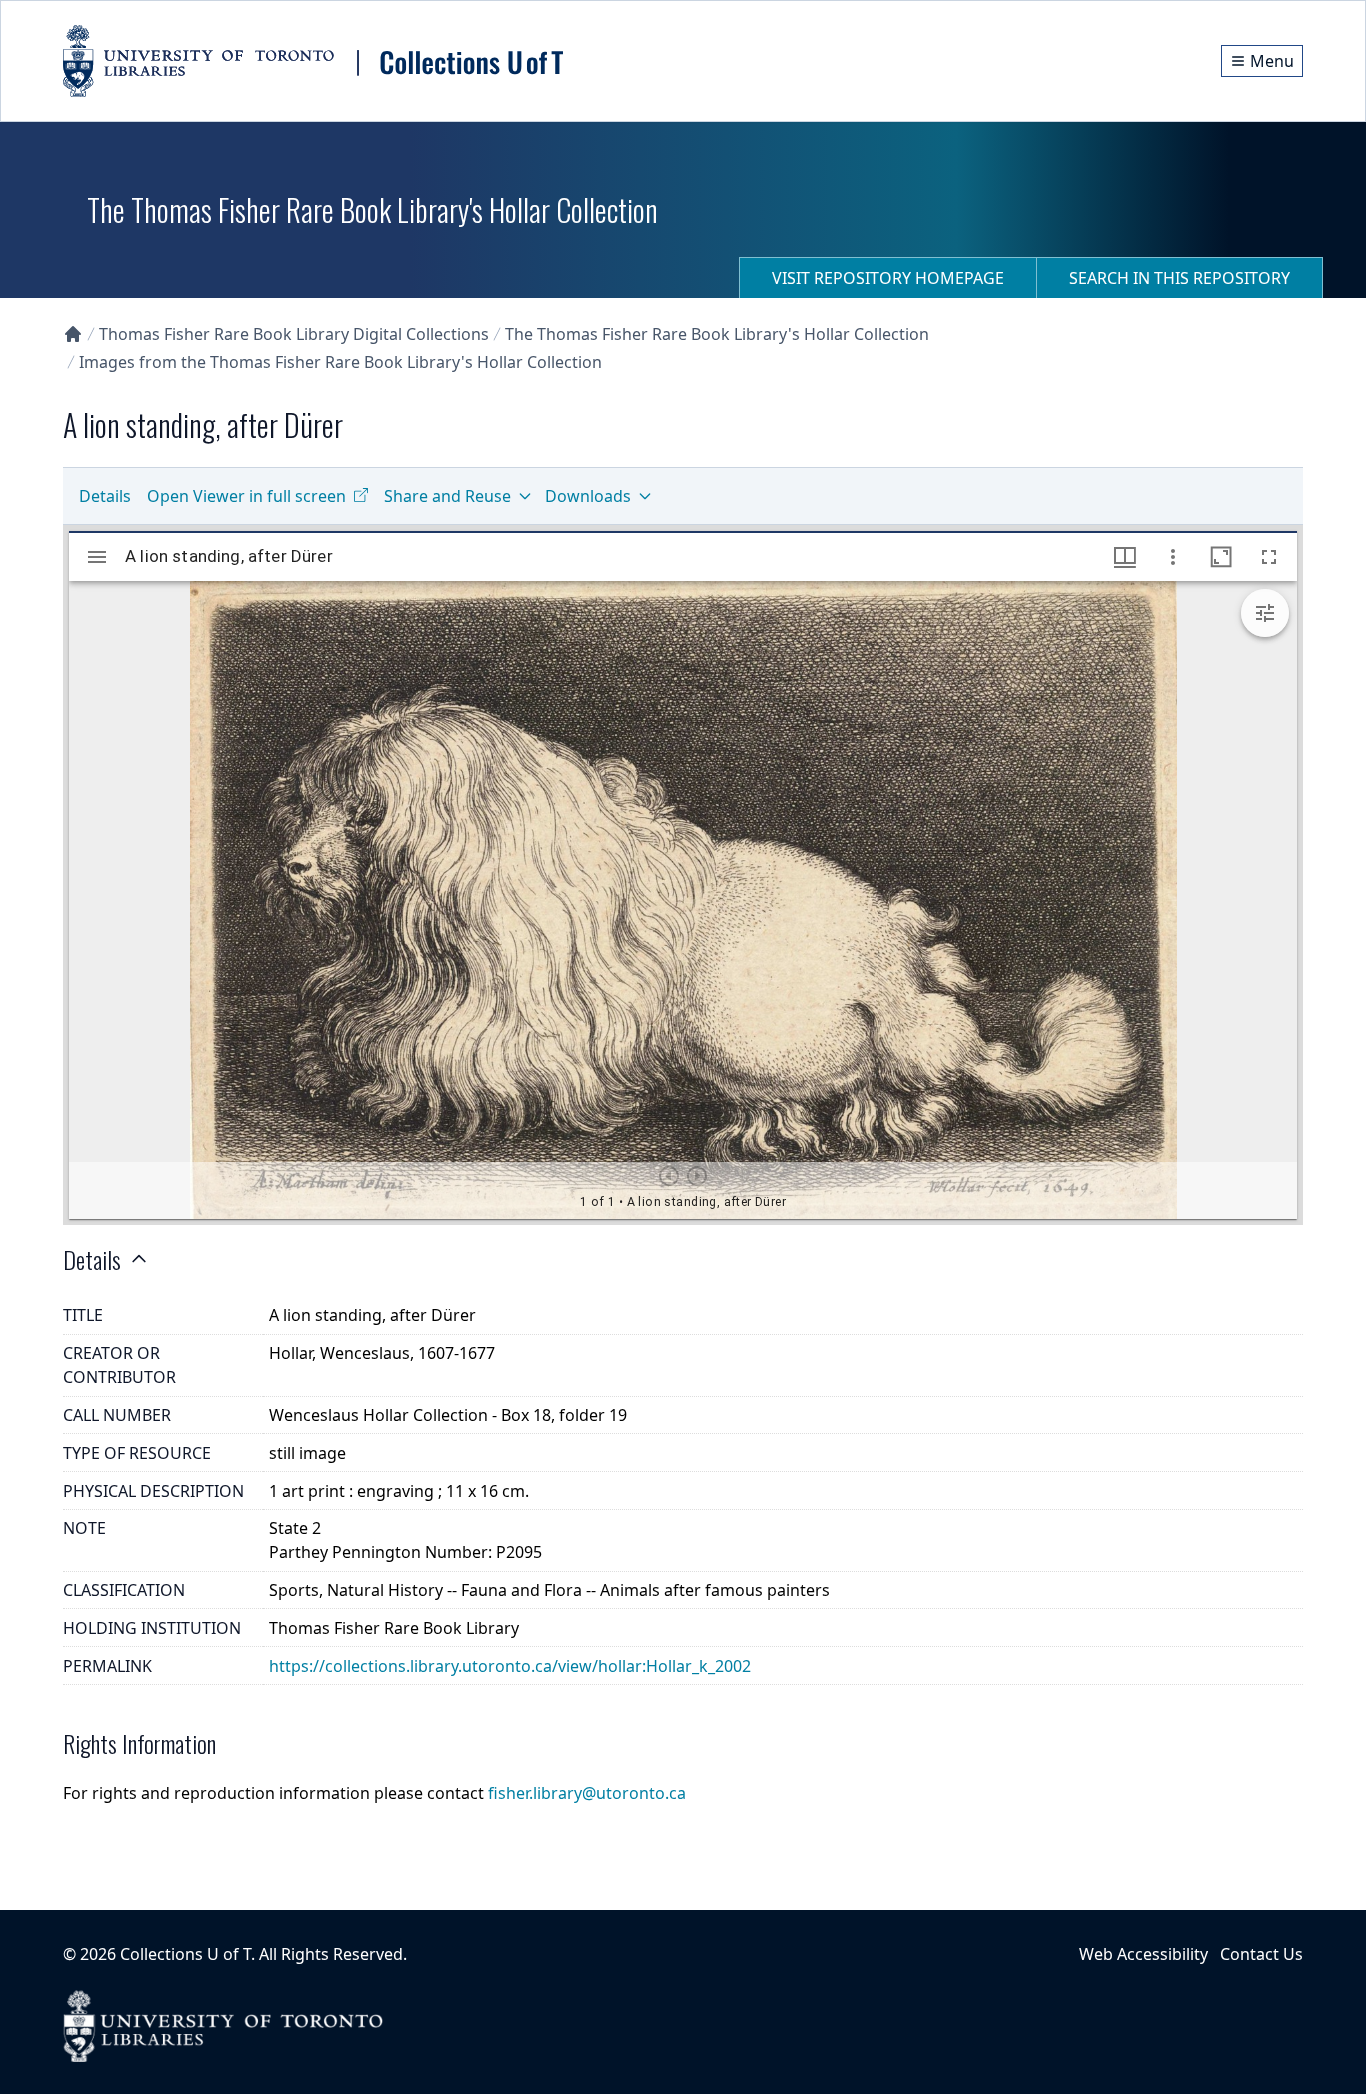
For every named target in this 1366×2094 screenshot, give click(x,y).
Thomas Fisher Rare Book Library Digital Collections (294, 334)
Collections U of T (185, 1954)
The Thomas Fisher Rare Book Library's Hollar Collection (717, 334)
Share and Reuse (447, 496)
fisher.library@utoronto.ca (587, 1793)
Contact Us (1261, 1954)
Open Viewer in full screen (246, 496)
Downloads (588, 496)
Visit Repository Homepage (888, 278)
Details (105, 496)
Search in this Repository (1179, 278)
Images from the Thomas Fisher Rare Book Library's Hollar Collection (340, 362)
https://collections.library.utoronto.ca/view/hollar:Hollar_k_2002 (510, 1666)
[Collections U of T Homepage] (73, 334)
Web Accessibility (1143, 1954)
